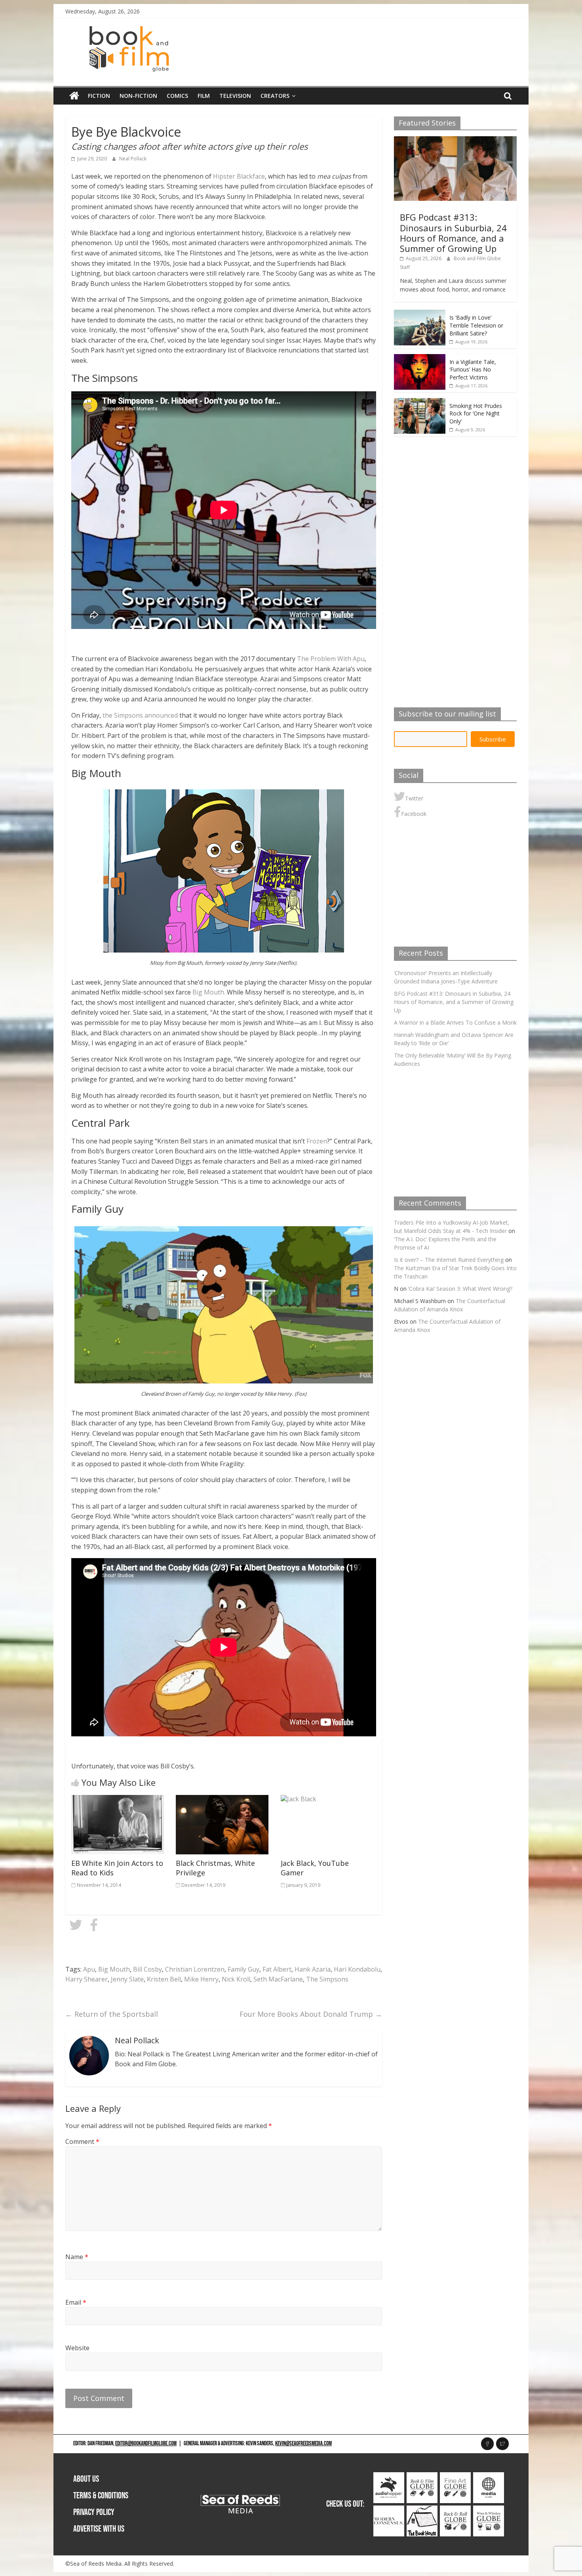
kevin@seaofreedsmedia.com (303, 2444)
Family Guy (243, 1969)
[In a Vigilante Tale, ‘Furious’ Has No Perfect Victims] (420, 358)
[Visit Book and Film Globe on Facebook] (94, 1927)
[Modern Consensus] (389, 2510)
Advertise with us (99, 2529)
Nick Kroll (236, 1979)
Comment (82, 2142)
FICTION (99, 96)
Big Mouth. (209, 992)
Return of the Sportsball (112, 2014)
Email (76, 2302)
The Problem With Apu (331, 659)
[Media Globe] (489, 2476)
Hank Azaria (313, 1969)
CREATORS (275, 96)
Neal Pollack (133, 159)
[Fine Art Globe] (455, 2476)
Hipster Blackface (239, 176)
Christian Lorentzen (195, 1969)
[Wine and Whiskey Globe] (489, 2510)
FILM (204, 96)
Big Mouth (114, 1969)
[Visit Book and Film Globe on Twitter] (76, 1927)
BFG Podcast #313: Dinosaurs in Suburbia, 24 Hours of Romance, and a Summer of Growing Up (453, 233)
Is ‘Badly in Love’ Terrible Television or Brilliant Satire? (476, 325)
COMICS (177, 96)
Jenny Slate (127, 1979)
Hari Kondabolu (357, 1969)
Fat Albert (277, 1969)
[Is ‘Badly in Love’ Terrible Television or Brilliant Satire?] (420, 314)
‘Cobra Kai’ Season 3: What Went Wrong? (460, 1289)
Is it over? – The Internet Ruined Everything (449, 1260)
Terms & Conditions (101, 2496)
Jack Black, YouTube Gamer (315, 1868)
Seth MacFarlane (278, 1979)
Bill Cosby (147, 1969)
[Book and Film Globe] (74, 96)
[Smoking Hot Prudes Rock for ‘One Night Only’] (420, 402)
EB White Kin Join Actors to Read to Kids (117, 1868)
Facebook (414, 814)
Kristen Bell (164, 1979)
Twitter (414, 798)
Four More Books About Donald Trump (311, 2014)
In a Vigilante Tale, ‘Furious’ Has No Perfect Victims (473, 370)
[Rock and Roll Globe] (455, 2510)
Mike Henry (201, 1979)
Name (77, 2257)
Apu (89, 1969)
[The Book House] (422, 2510)
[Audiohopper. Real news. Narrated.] (389, 2476)
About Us (86, 2479)
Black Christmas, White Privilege (215, 1868)
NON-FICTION (138, 96)
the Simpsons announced (140, 715)
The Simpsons (327, 1979)
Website (77, 2348)
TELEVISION (235, 96)
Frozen (317, 1141)
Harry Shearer (87, 1979)
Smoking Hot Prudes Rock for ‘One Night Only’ (476, 413)
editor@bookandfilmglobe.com (146, 2444)
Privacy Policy (94, 2512)
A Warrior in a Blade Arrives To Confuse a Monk (455, 1022)
